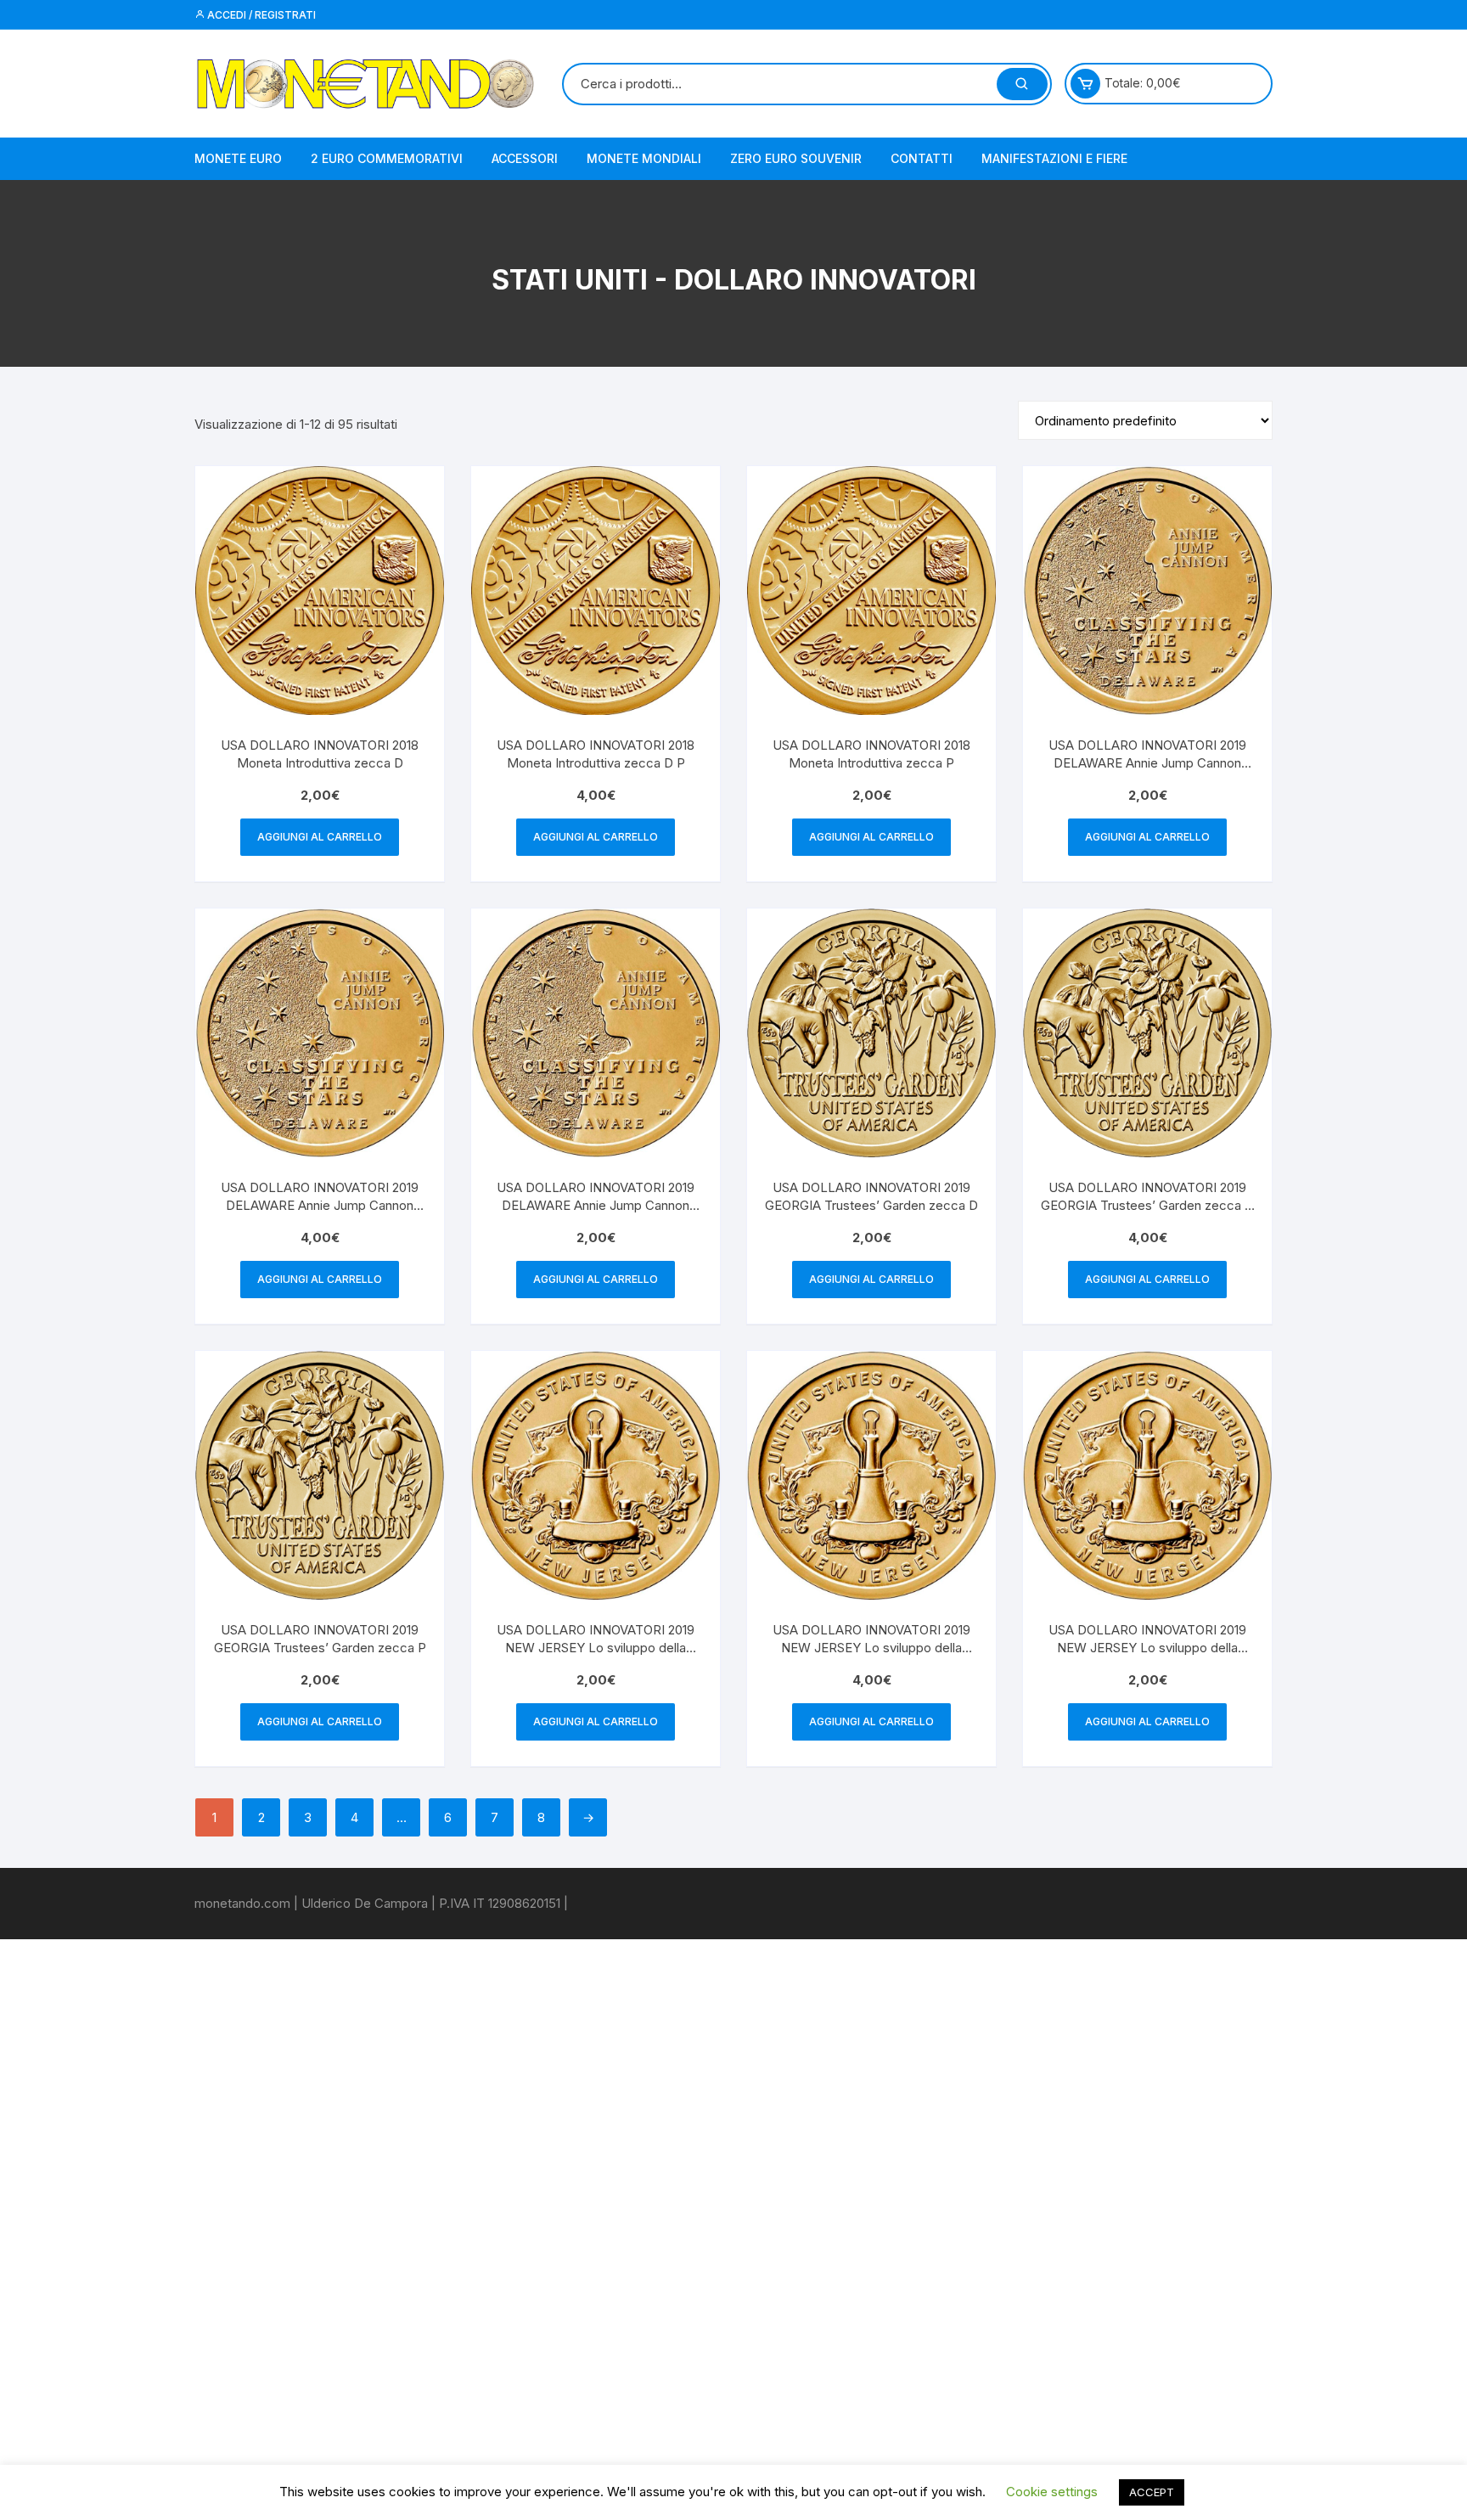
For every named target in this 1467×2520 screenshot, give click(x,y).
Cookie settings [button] (1052, 2492)
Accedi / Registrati (260, 15)
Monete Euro (238, 158)
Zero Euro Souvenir (796, 158)
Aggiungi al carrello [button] (320, 837)
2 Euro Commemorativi (387, 158)
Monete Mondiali (644, 158)
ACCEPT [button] (1152, 2492)
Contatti (922, 158)
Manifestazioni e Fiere (1054, 158)
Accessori (525, 158)
